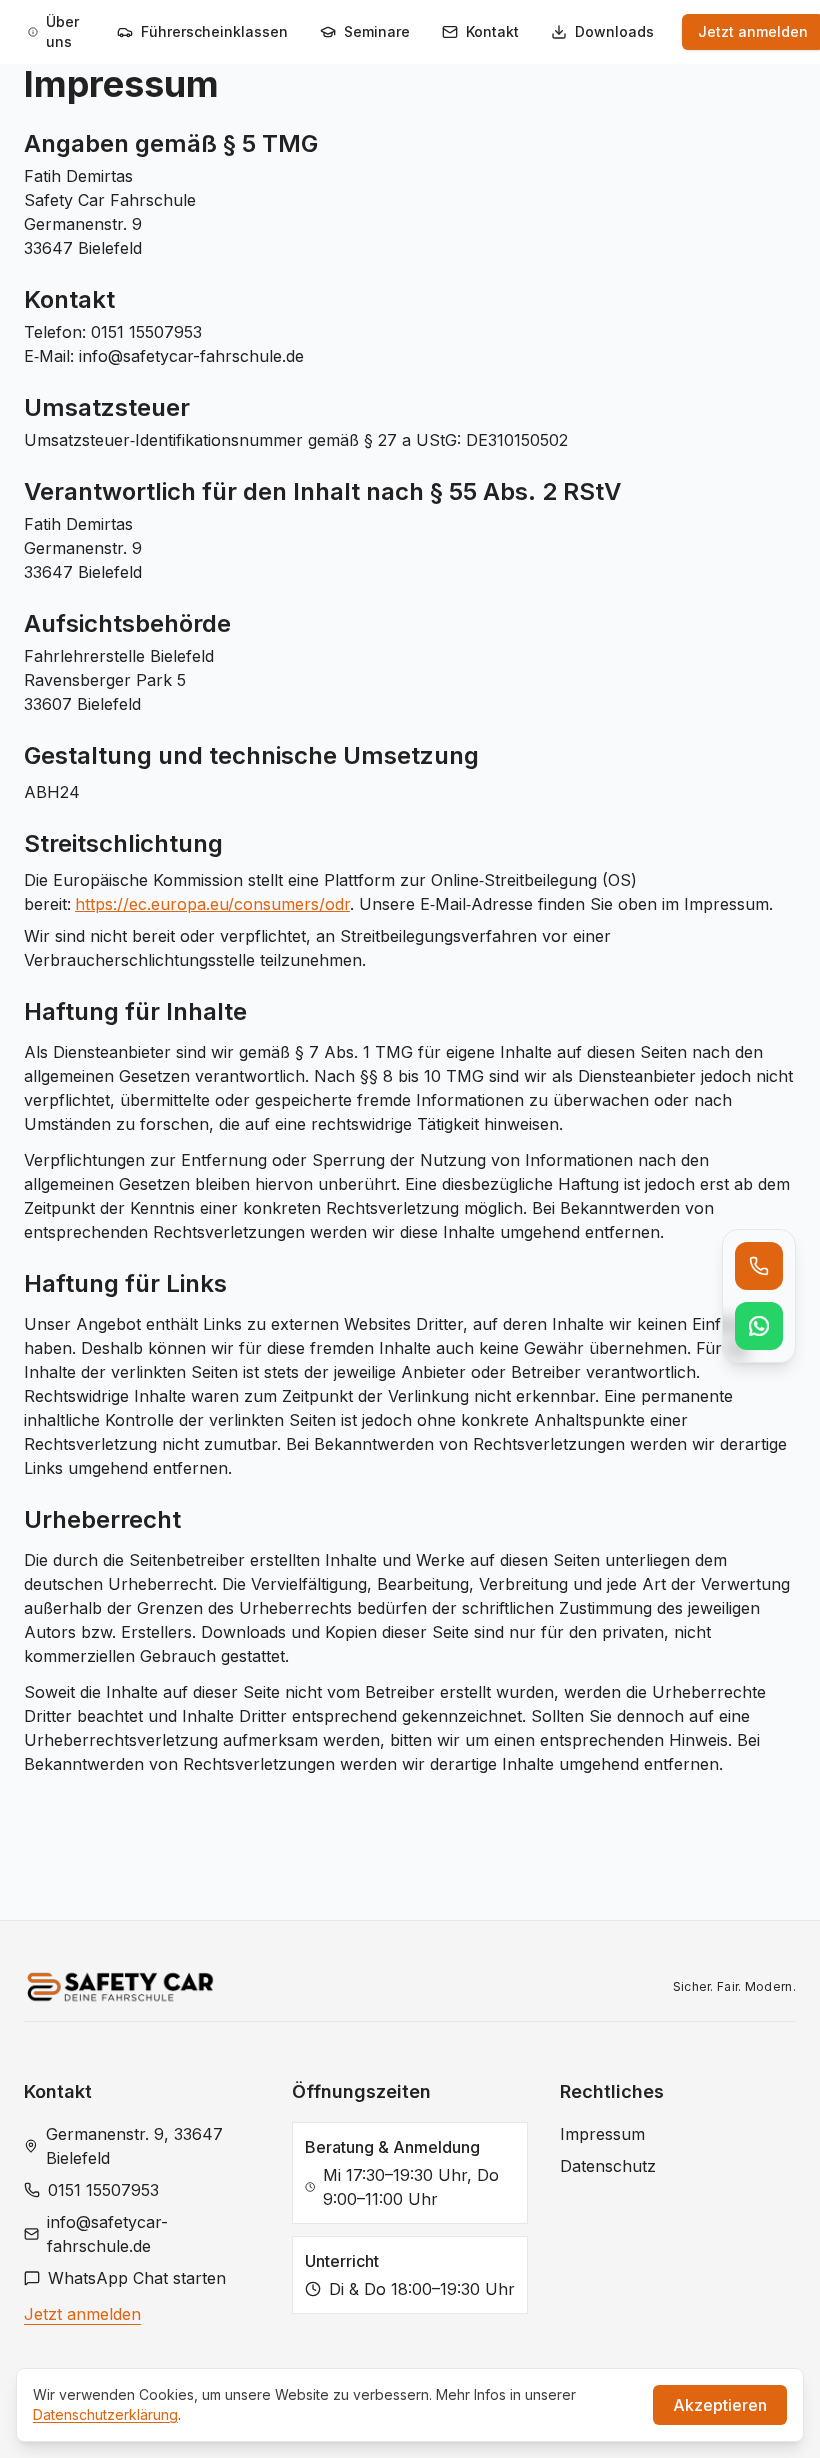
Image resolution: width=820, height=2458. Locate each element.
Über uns (62, 31)
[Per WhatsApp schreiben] (759, 1326)
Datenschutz (608, 2166)
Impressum (602, 2134)
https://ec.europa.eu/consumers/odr (212, 904)
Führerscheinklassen (214, 31)
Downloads (614, 31)
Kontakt (492, 31)
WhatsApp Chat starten (137, 2278)
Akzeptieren (720, 2405)
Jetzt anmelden (82, 2314)
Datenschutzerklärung (105, 2414)
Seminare (377, 31)
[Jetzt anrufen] (759, 1266)
